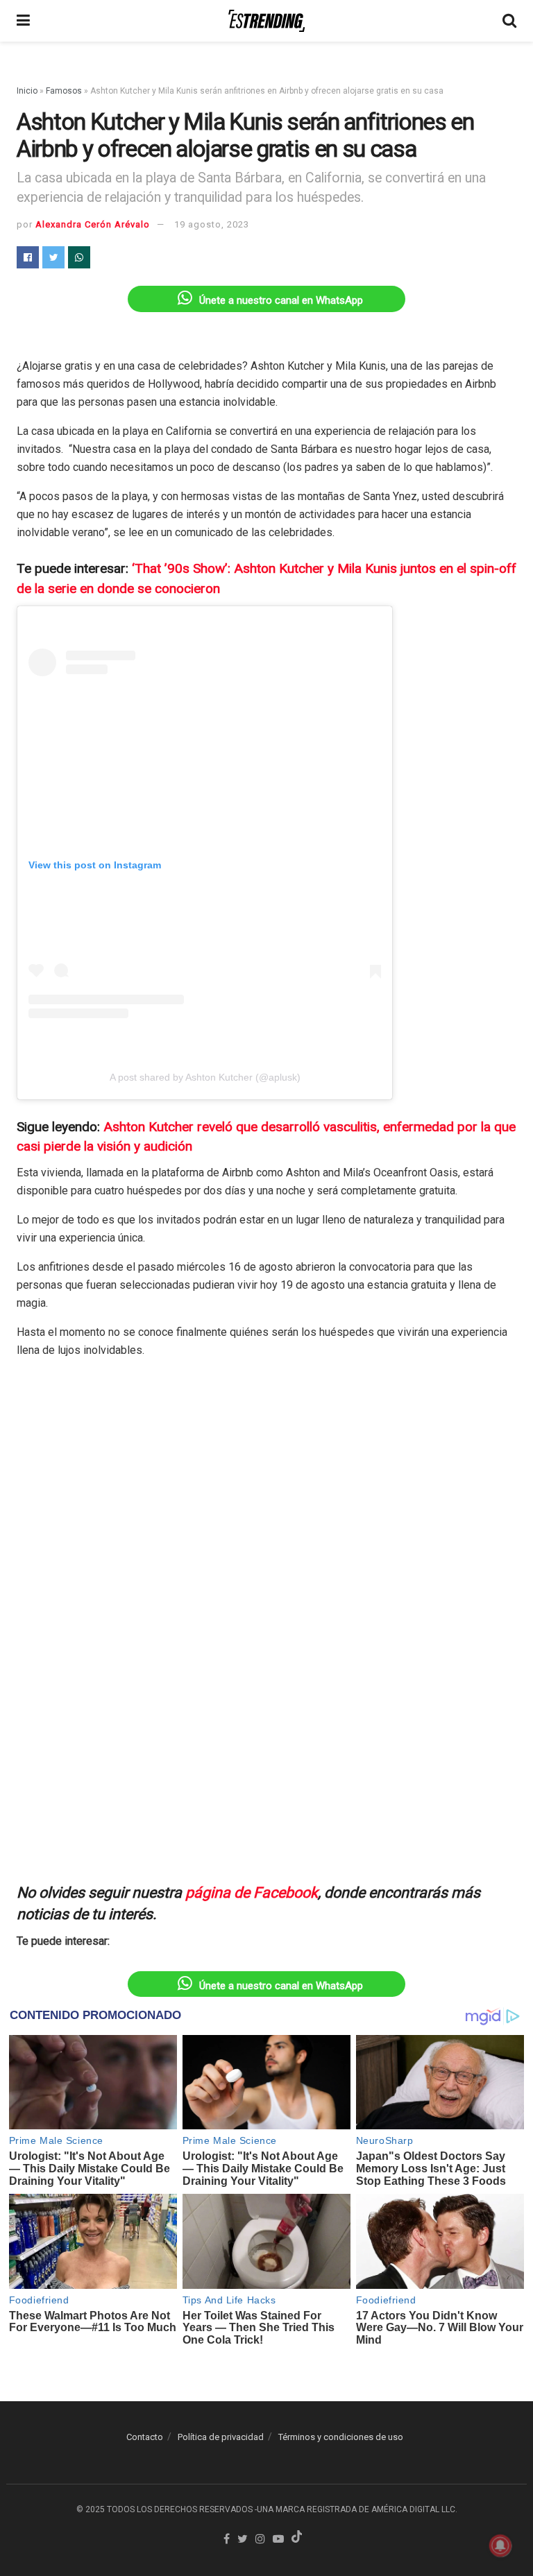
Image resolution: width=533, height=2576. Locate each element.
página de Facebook (252, 1892)
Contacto (145, 2437)
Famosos (64, 91)
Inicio (27, 91)
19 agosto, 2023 (212, 224)
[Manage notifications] (500, 2545)
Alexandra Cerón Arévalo (93, 224)
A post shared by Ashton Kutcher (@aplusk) (205, 1077)
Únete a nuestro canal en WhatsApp (281, 300)
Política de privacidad (221, 2437)
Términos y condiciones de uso (341, 2437)
